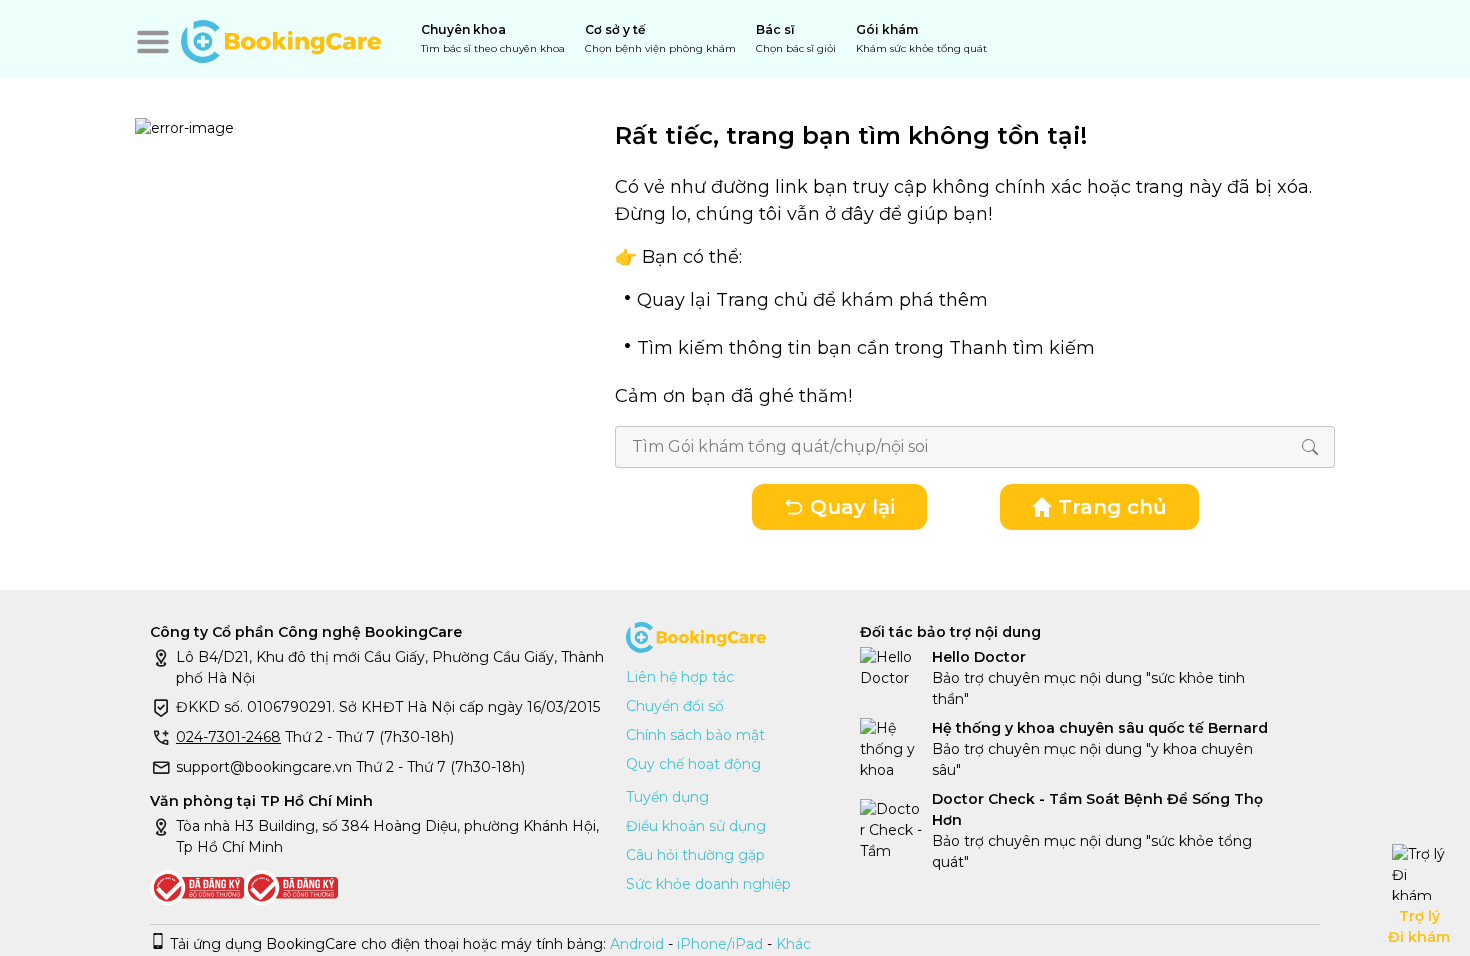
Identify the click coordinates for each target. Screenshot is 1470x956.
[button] (153, 42)
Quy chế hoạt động (693, 764)
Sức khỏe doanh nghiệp (708, 884)
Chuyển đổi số (675, 706)
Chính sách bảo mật (695, 735)
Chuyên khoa (493, 38)
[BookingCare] (281, 39)
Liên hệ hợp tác (680, 677)
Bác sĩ (796, 38)
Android (635, 944)
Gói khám (921, 38)
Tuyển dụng (667, 797)
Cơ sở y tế (660, 38)
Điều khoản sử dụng (696, 826)
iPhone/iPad (720, 944)
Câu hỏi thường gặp (695, 855)
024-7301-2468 (228, 737)
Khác (793, 944)
